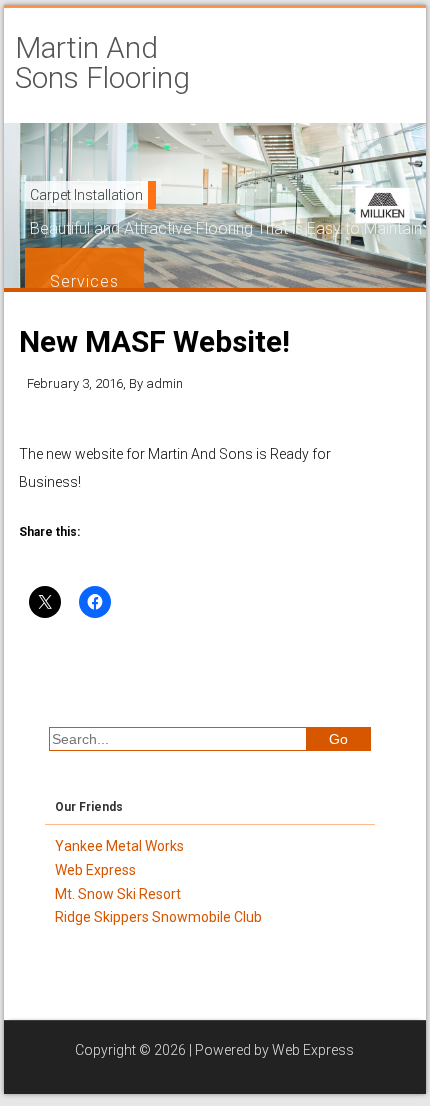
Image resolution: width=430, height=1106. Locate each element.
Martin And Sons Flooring (102, 63)
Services (84, 281)
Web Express (313, 1050)
